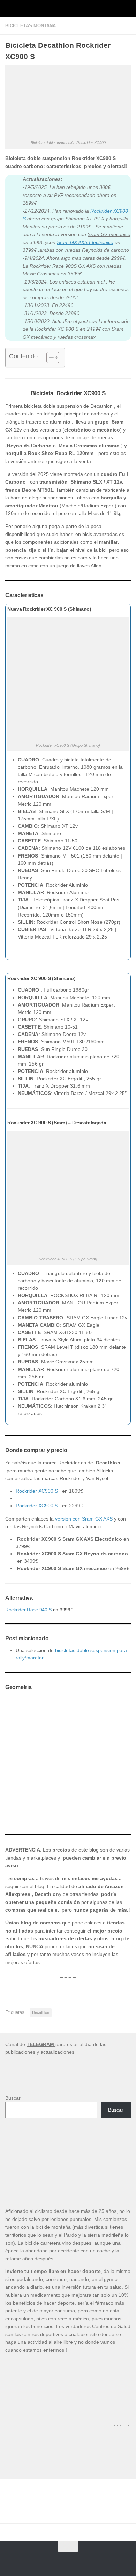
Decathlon (41, 2012)
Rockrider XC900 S (38, 1491)
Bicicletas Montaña (31, 26)
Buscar (13, 2098)
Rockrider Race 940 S (28, 1610)
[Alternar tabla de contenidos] (49, 358)
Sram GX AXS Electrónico (85, 242)
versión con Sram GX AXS (85, 1519)
